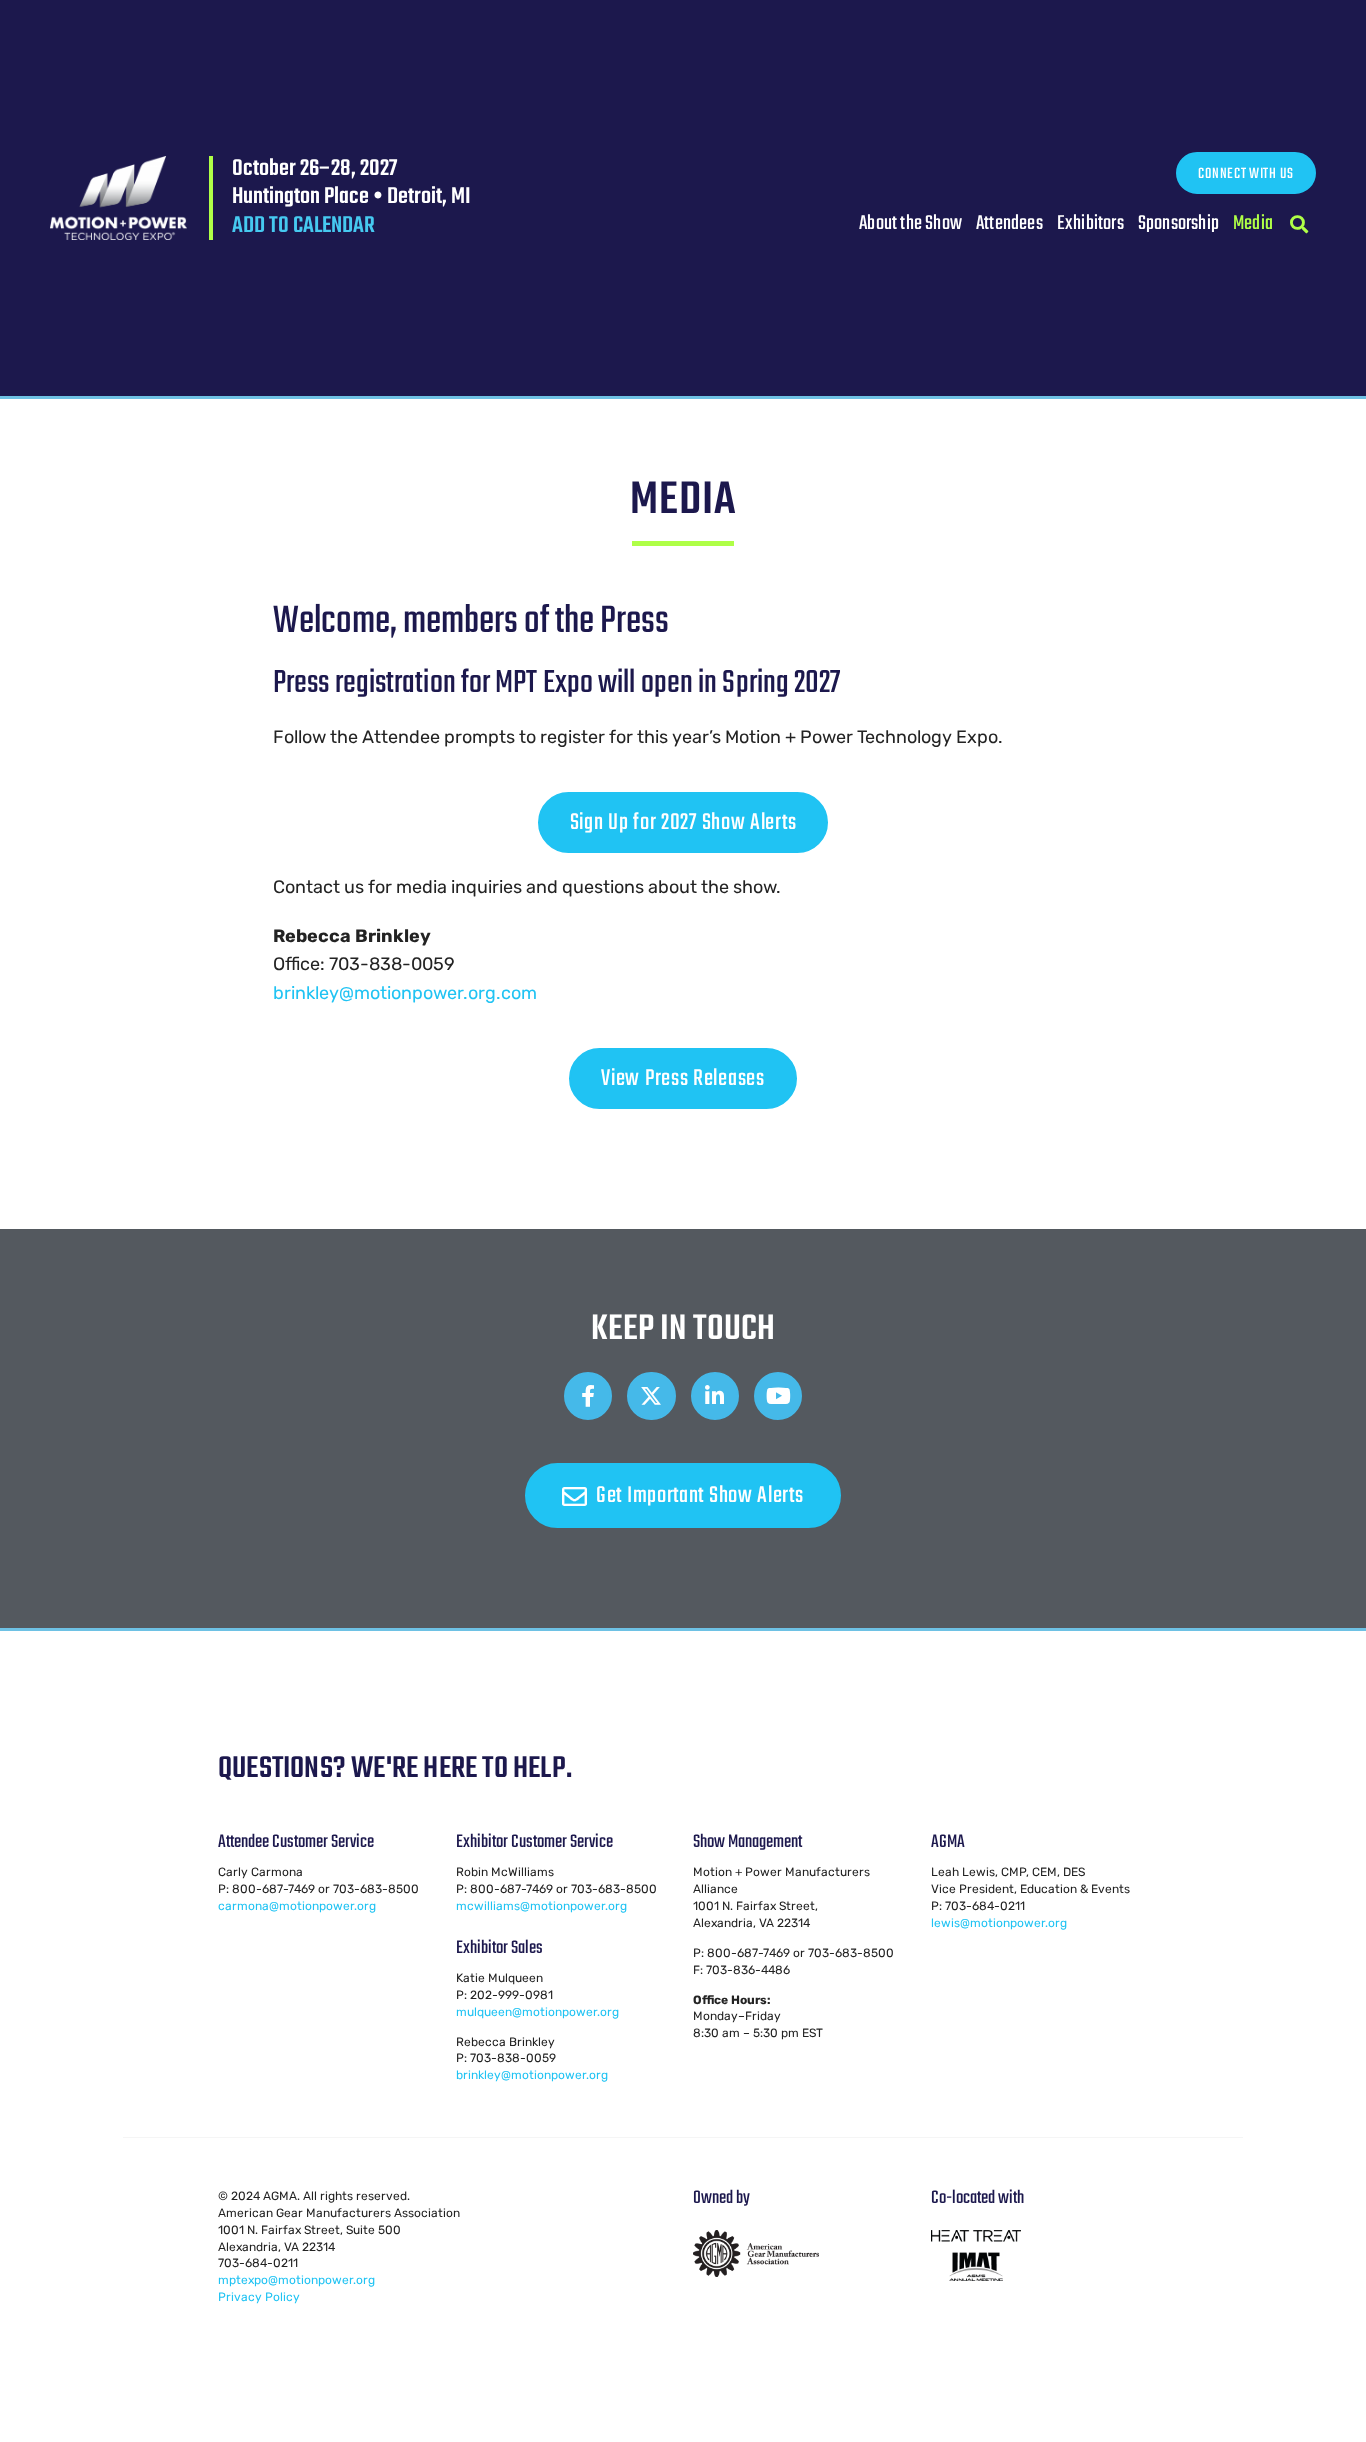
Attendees (1009, 223)
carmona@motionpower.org (297, 1906)
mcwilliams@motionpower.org (541, 1906)
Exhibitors (1090, 223)
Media (1253, 223)
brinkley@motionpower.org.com (405, 993)
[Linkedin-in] (715, 1396)
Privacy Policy (259, 2297)
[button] (1299, 224)
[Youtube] (778, 1396)
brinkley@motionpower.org (532, 2075)
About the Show (910, 223)
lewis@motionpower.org (999, 1923)
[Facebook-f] (588, 1396)
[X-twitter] (651, 1396)
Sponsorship (1178, 223)
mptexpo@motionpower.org (296, 2280)
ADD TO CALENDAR (303, 226)
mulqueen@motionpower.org (537, 2012)
